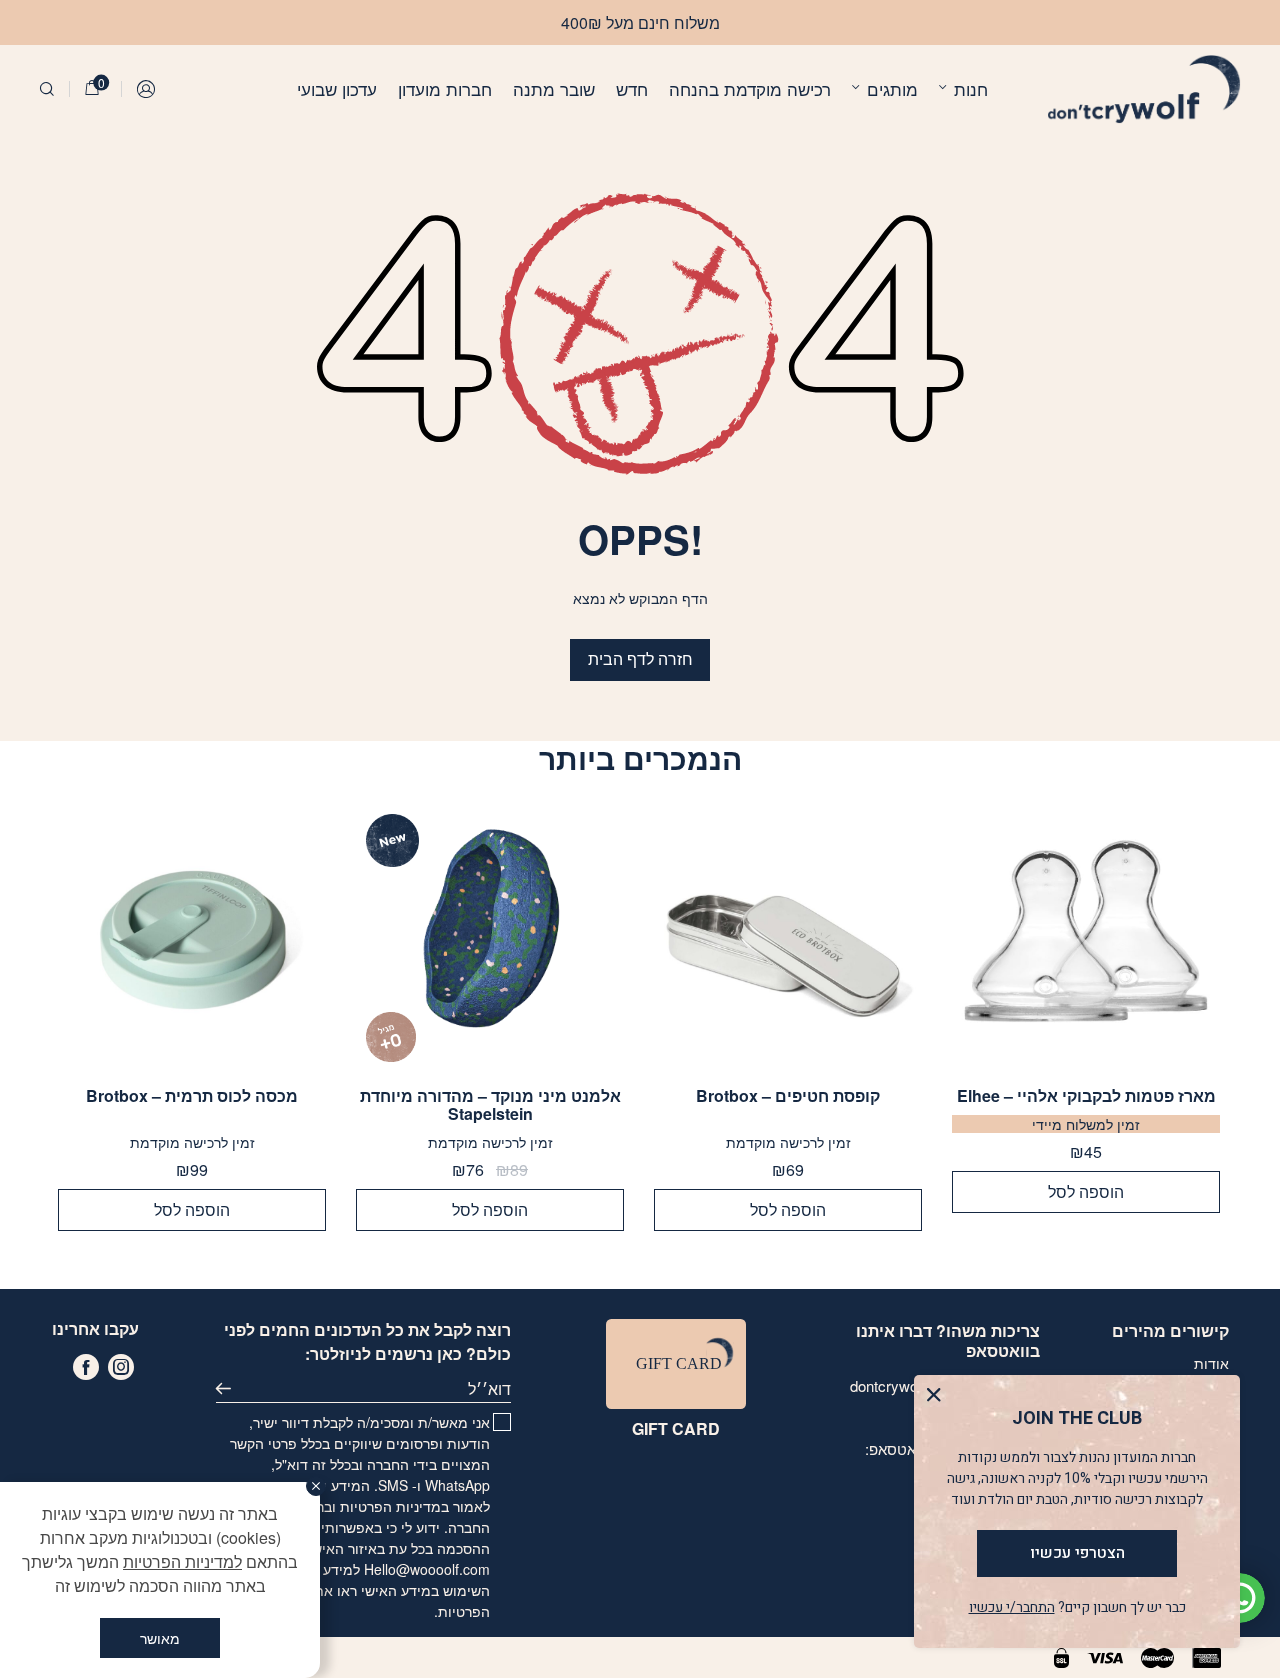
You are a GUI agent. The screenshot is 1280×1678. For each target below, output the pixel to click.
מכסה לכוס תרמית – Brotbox (192, 1097)
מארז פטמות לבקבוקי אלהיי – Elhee (1086, 1096)
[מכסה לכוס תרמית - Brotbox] (192, 938)
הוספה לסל (1086, 1191)
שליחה (230, 1389)
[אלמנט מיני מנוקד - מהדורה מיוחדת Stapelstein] (490, 938)
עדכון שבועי (337, 88)
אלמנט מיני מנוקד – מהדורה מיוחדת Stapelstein (490, 1105)
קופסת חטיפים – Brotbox (788, 1097)
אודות (1211, 1363)
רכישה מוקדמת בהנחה (750, 88)
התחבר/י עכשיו (1012, 1607)
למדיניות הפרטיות (182, 1561)
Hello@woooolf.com (427, 1569)
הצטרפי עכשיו (1077, 1553)
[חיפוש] (47, 89)
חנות (971, 88)
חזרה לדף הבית (640, 658)
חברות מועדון (445, 88)
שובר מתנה (554, 88)
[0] (91, 89)
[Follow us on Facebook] (86, 1367)
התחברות (147, 89)
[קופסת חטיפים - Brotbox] (788, 938)
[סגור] (316, 1486)
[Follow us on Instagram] (121, 1367)
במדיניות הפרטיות (394, 1506)
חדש (632, 88)
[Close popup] (938, 1399)
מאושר (160, 1638)
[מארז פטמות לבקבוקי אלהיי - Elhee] (1086, 938)
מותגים (892, 88)
